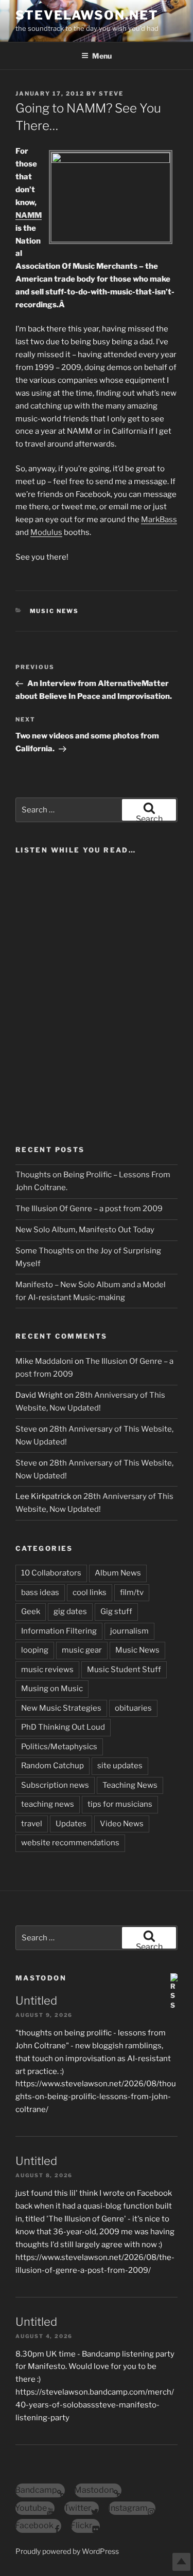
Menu (102, 56)
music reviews (47, 1670)
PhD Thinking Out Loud (63, 1727)
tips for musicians (120, 1804)
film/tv (132, 1592)
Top (181, 2562)
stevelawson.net (87, 15)
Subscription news (55, 1785)
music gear (82, 1650)
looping (35, 1650)
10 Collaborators (51, 1573)
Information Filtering (59, 1631)
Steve (111, 94)
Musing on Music (52, 1689)
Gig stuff (116, 1611)
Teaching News (130, 1785)
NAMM (29, 215)
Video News (122, 1824)
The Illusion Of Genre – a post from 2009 (89, 1209)
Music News (55, 611)
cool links (90, 1592)
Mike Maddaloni (44, 1361)
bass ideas (40, 1592)
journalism (129, 1631)
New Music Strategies (61, 1708)
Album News (118, 1573)
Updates (71, 1824)
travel (32, 1824)
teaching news (48, 1804)
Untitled (36, 2000)
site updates (120, 1766)
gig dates (70, 1611)
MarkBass (159, 520)
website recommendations (70, 1843)
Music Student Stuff (124, 1670)
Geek (31, 1611)
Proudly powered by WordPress (67, 2551)
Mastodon (41, 1978)
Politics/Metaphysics (59, 1747)
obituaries (133, 1708)
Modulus (46, 532)
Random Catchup (52, 1766)
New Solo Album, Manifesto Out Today (85, 1230)
